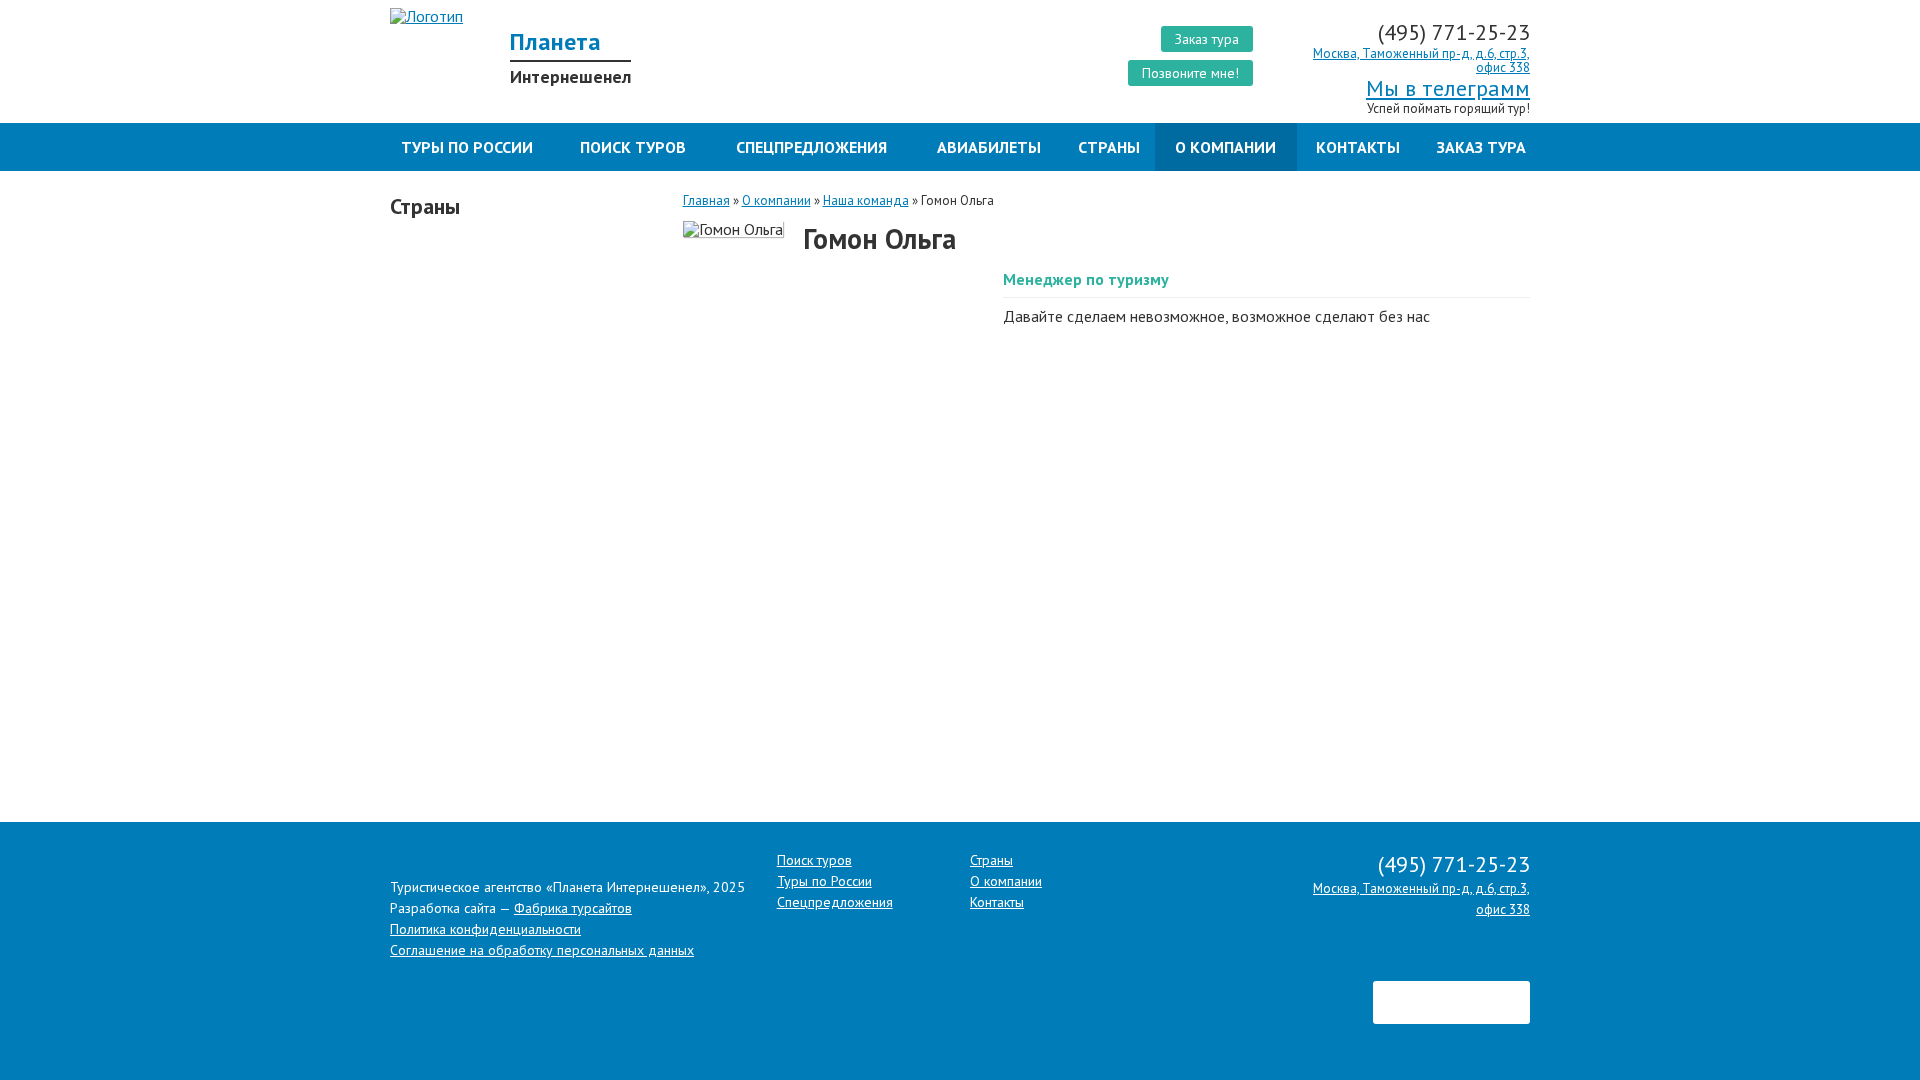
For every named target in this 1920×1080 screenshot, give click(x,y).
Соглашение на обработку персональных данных (542, 950)
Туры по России (467, 147)
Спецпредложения (811, 147)
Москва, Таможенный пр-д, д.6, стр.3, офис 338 (1421, 60)
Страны (1109, 147)
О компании (1225, 147)
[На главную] (667, 16)
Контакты (1358, 147)
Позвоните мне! (1190, 73)
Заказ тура (1207, 39)
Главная (706, 200)
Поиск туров (633, 147)
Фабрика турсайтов (573, 908)
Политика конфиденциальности (485, 929)
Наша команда (866, 200)
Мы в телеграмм (1448, 88)
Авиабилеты (989, 147)
